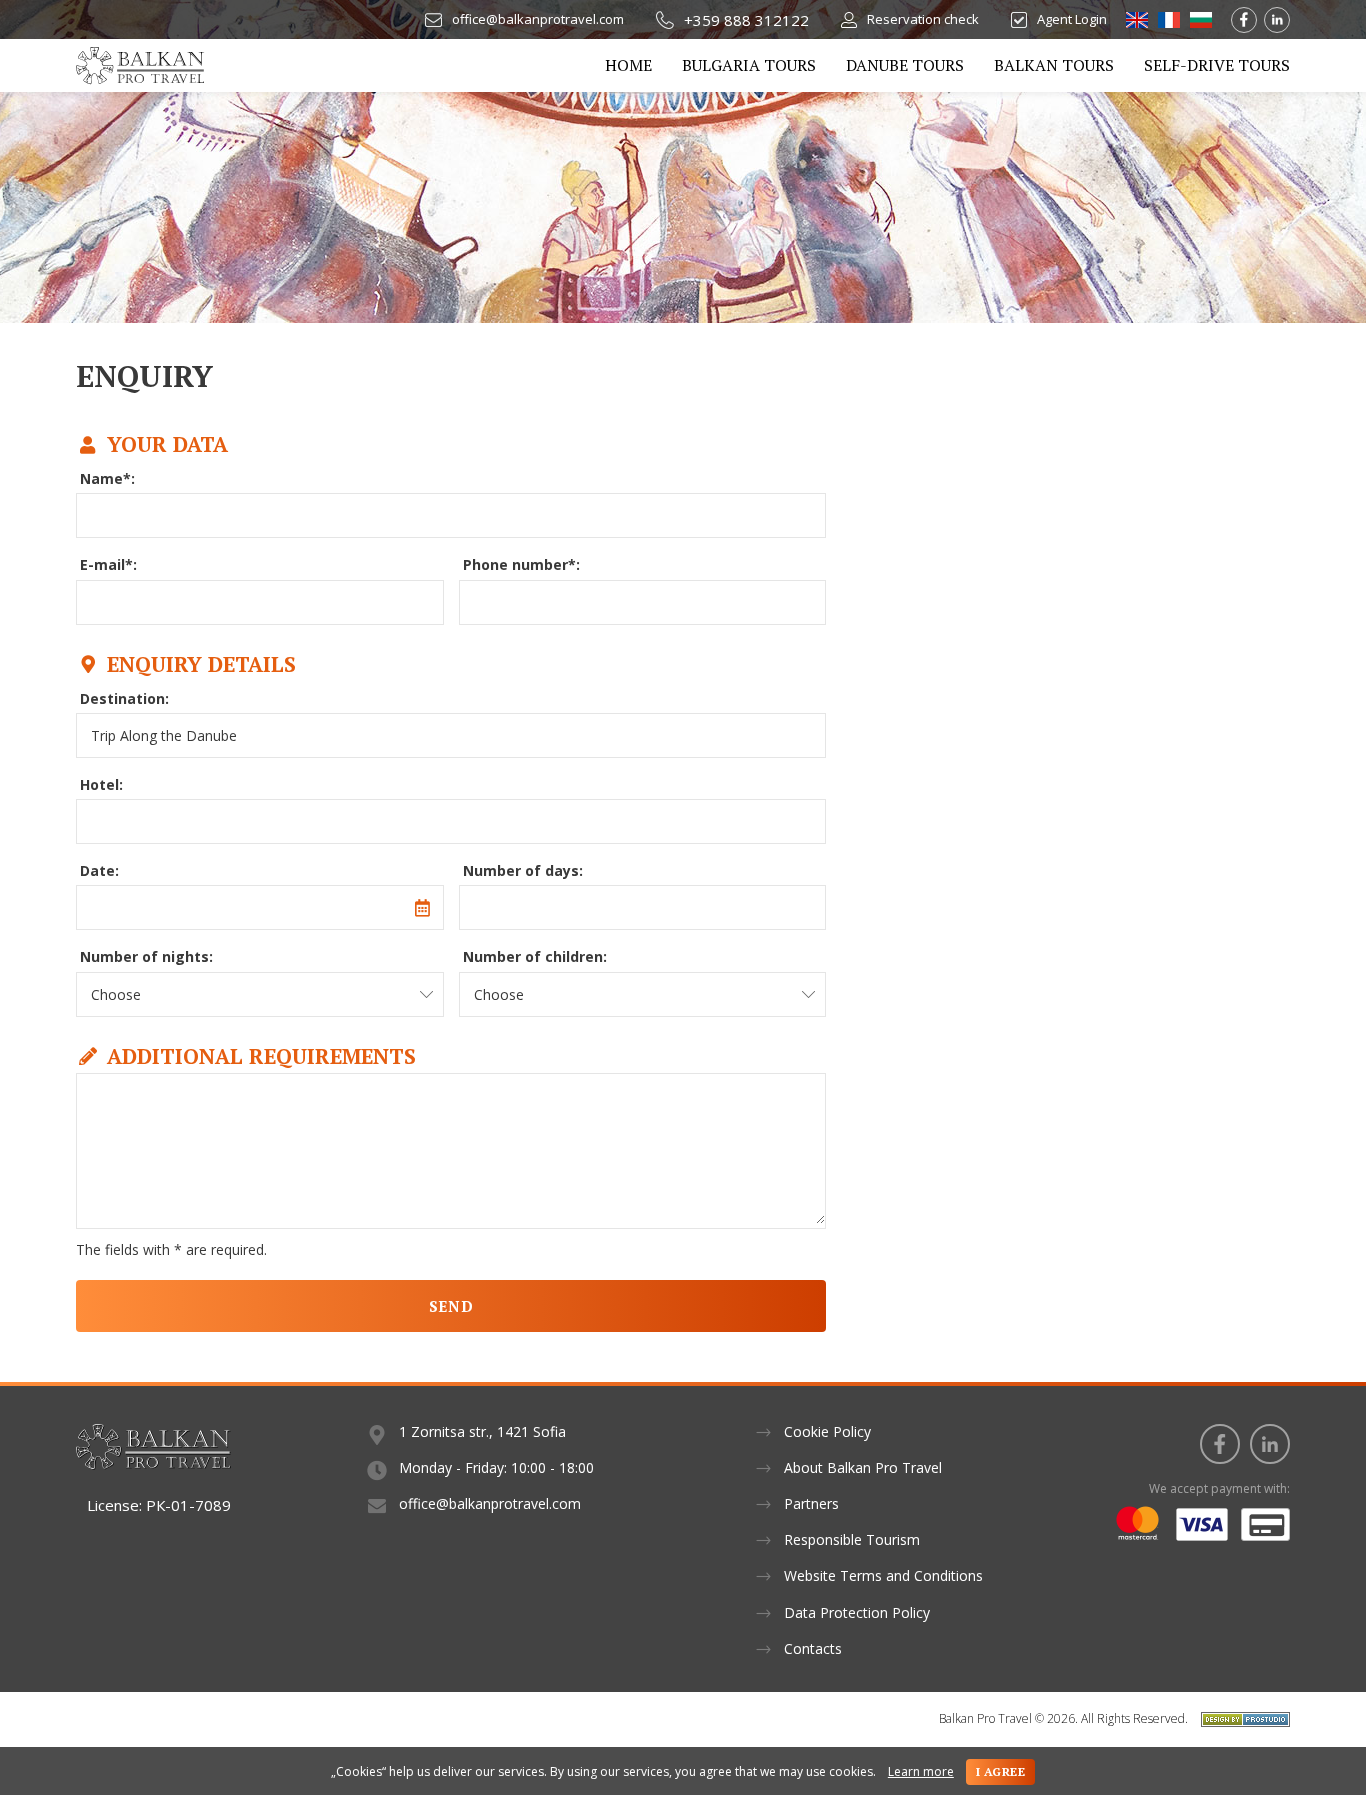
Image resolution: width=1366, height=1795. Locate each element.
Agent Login (1072, 19)
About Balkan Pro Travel (863, 1467)
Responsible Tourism (852, 1539)
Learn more (921, 1772)
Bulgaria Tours (749, 65)
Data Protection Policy (857, 1612)
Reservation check (923, 19)
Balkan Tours (1054, 65)
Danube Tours (905, 65)
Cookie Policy (827, 1431)
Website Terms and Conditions (883, 1575)
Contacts (813, 1648)
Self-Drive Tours (1217, 65)
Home (628, 65)
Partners (811, 1503)
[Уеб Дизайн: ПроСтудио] (1240, 1718)
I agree (1000, 1771)
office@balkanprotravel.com (538, 19)
